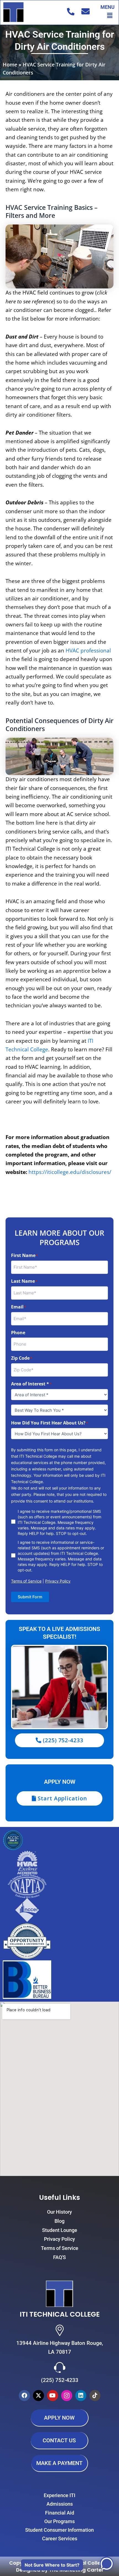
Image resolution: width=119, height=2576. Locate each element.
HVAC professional (88, 651)
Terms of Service (26, 1581)
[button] (110, 15)
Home (10, 64)
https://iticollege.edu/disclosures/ (70, 1172)
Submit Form (30, 1597)
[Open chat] (107, 2564)
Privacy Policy (58, 1581)
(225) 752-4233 (60, 2380)
